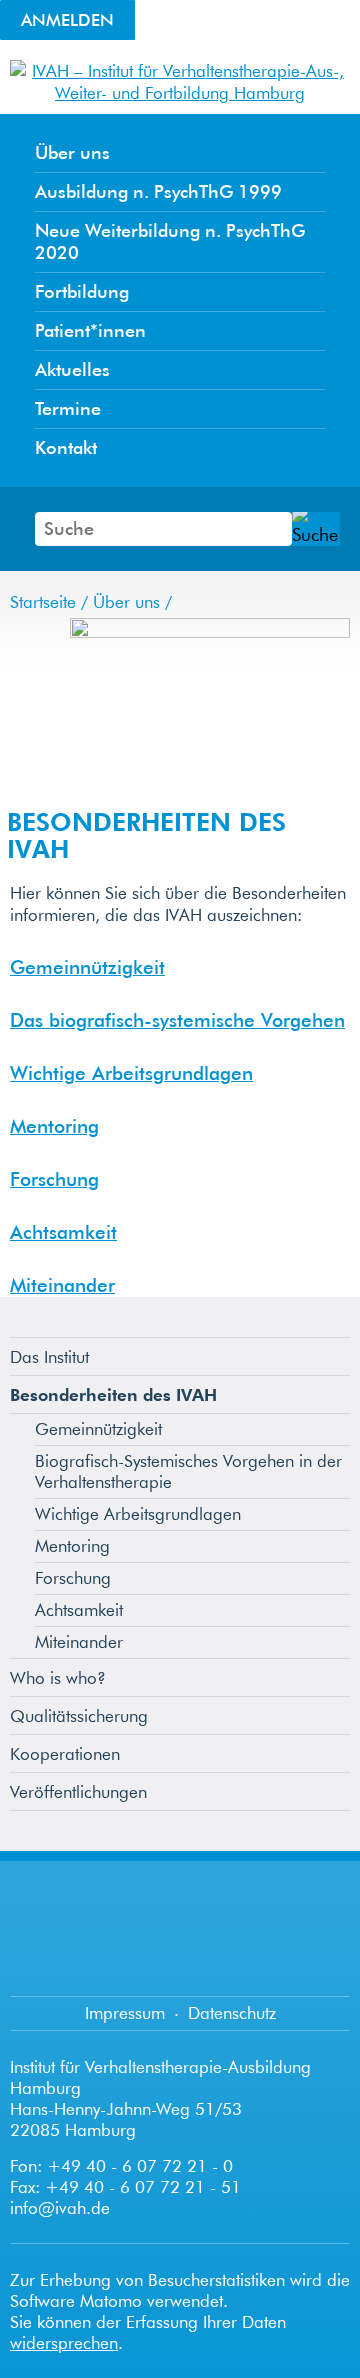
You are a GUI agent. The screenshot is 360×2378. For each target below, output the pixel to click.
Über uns (126, 601)
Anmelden (67, 19)
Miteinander (62, 1285)
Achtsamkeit (63, 1232)
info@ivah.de (60, 2207)
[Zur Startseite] (180, 92)
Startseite (43, 601)
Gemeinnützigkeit (87, 967)
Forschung (54, 1179)
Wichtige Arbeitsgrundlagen (131, 1073)
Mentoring (54, 1126)
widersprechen (64, 2342)
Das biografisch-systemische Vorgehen (177, 1020)
